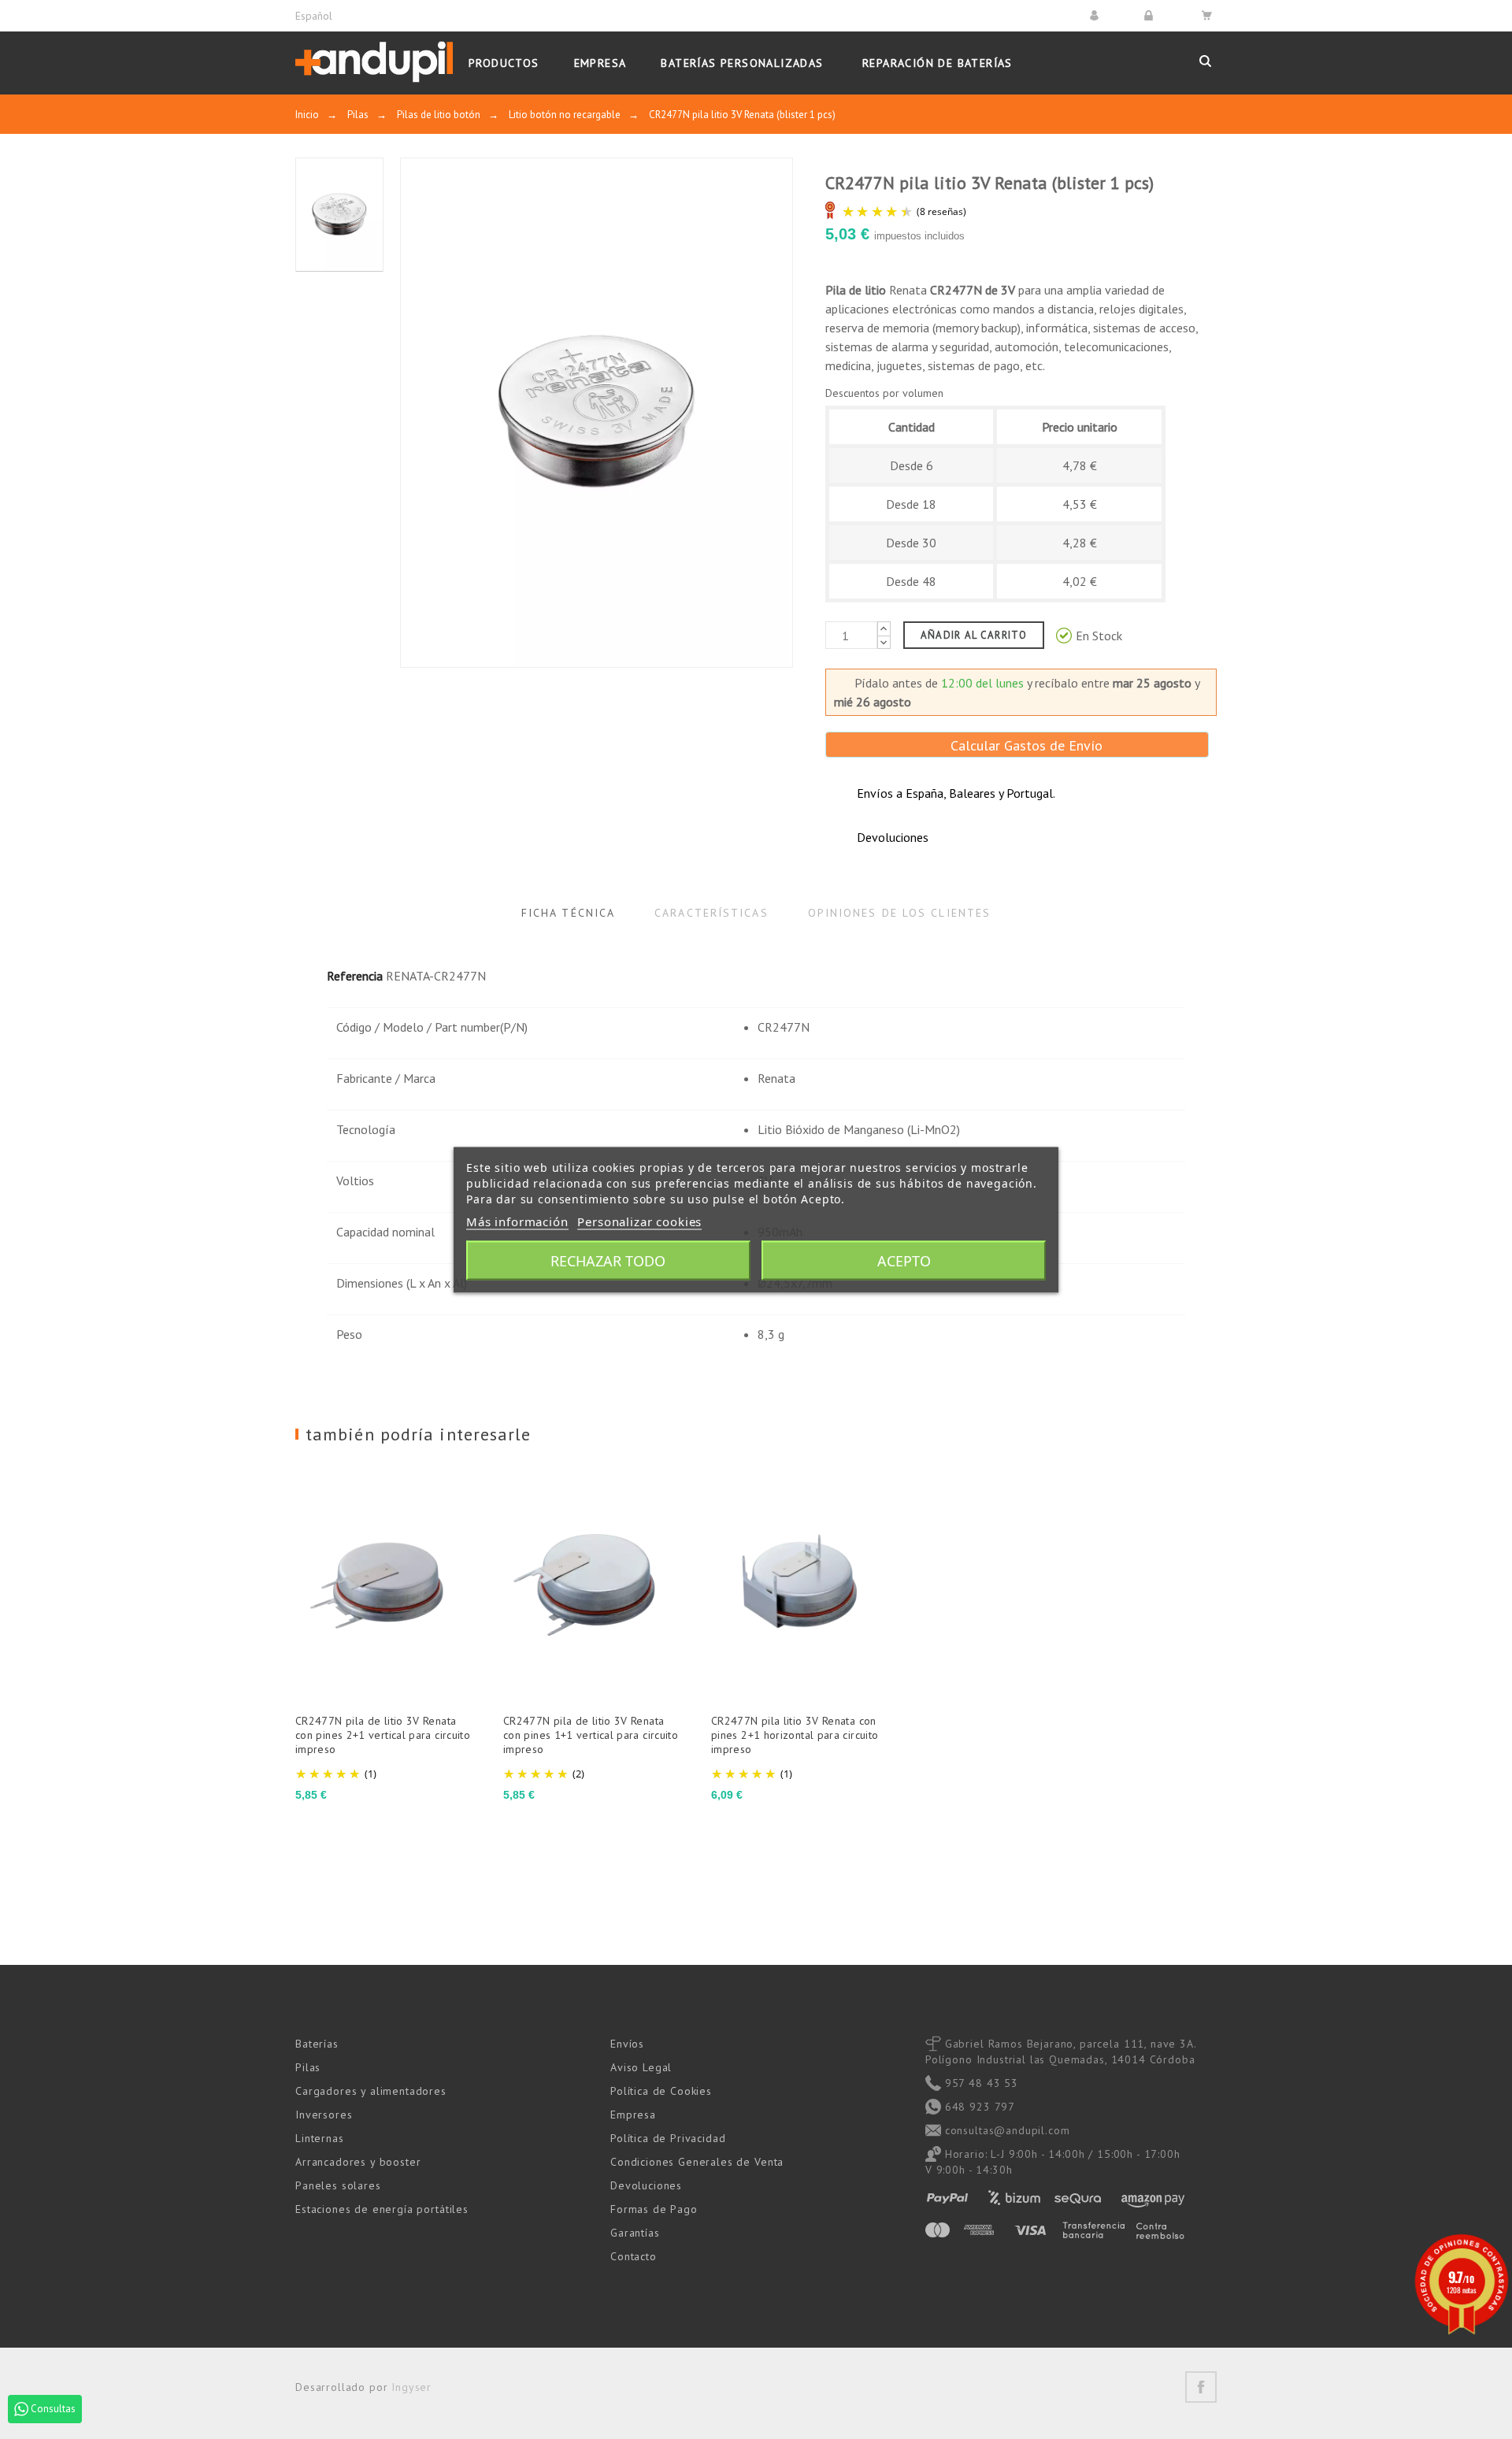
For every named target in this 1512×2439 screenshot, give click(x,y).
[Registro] (1151, 15)
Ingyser (411, 2387)
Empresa (633, 2115)
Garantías (635, 2233)
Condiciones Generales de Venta (697, 2162)
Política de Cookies (661, 2091)
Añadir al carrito (974, 635)
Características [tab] (712, 913)
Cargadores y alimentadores (371, 2091)
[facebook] (1201, 2387)
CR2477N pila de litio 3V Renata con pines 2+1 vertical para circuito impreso (383, 1735)
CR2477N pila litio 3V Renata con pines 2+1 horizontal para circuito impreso (795, 1735)
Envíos (627, 2044)
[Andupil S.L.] (374, 63)
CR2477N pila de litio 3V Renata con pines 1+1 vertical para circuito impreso (591, 1735)
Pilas (308, 2067)
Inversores (324, 2115)
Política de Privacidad (668, 2138)
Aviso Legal (641, 2067)
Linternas (320, 2138)
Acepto (904, 1260)
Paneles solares (338, 2185)
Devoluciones (646, 2185)
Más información (517, 1221)
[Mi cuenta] (1097, 15)
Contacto (634, 2256)
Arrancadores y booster (358, 2162)
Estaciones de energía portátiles (382, 2209)
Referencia (355, 976)
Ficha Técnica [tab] (568, 913)
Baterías (317, 2044)
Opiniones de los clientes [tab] (900, 913)
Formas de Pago (654, 2209)
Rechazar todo (608, 1260)
